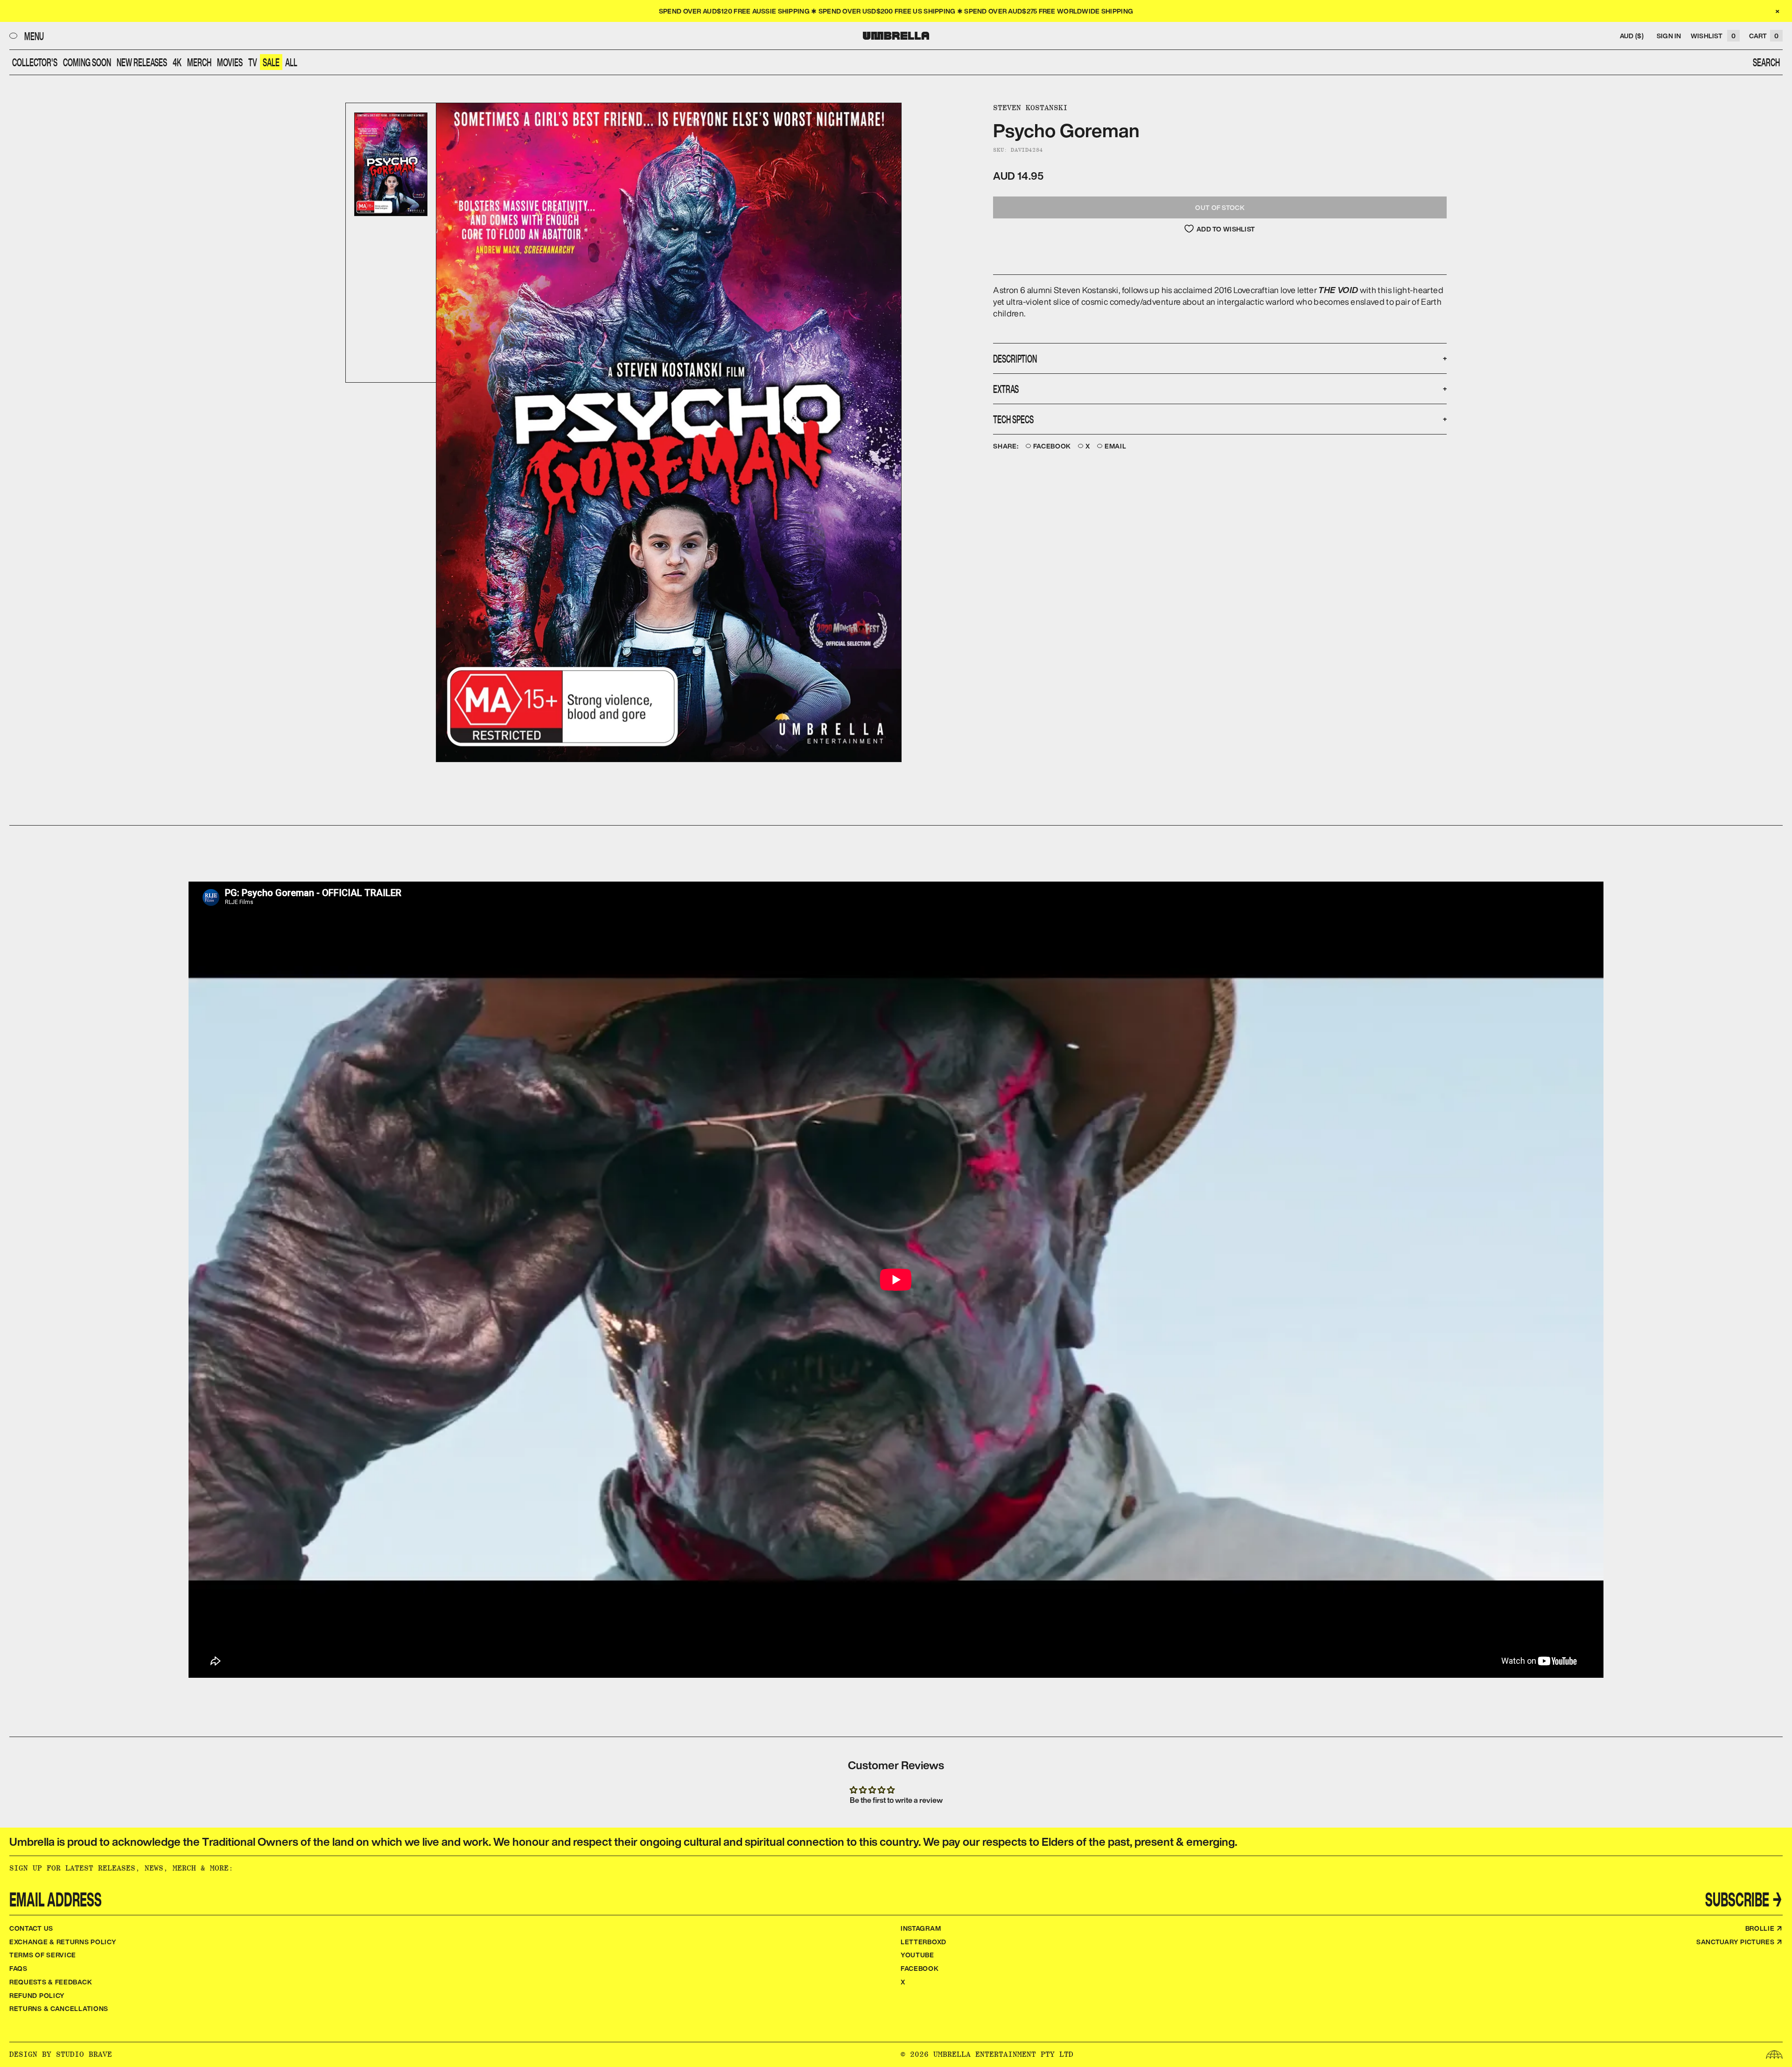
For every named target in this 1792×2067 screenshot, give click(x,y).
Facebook (1052, 446)
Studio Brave (84, 2054)
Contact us (31, 1928)
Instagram (921, 1928)
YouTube (917, 1955)
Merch (199, 62)
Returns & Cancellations (59, 2008)
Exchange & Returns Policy (63, 1942)
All (291, 62)
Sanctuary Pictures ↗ (1739, 1942)
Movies (230, 62)
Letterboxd (924, 1942)
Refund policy (37, 1995)
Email (1116, 446)
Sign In (1669, 36)
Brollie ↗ (1764, 1928)
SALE (271, 62)
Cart (1764, 36)
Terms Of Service (43, 1955)
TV (253, 62)
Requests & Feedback (51, 1982)
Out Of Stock (1220, 207)
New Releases (142, 62)
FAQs (18, 1968)
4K (177, 62)
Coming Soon (87, 62)
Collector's (35, 62)
